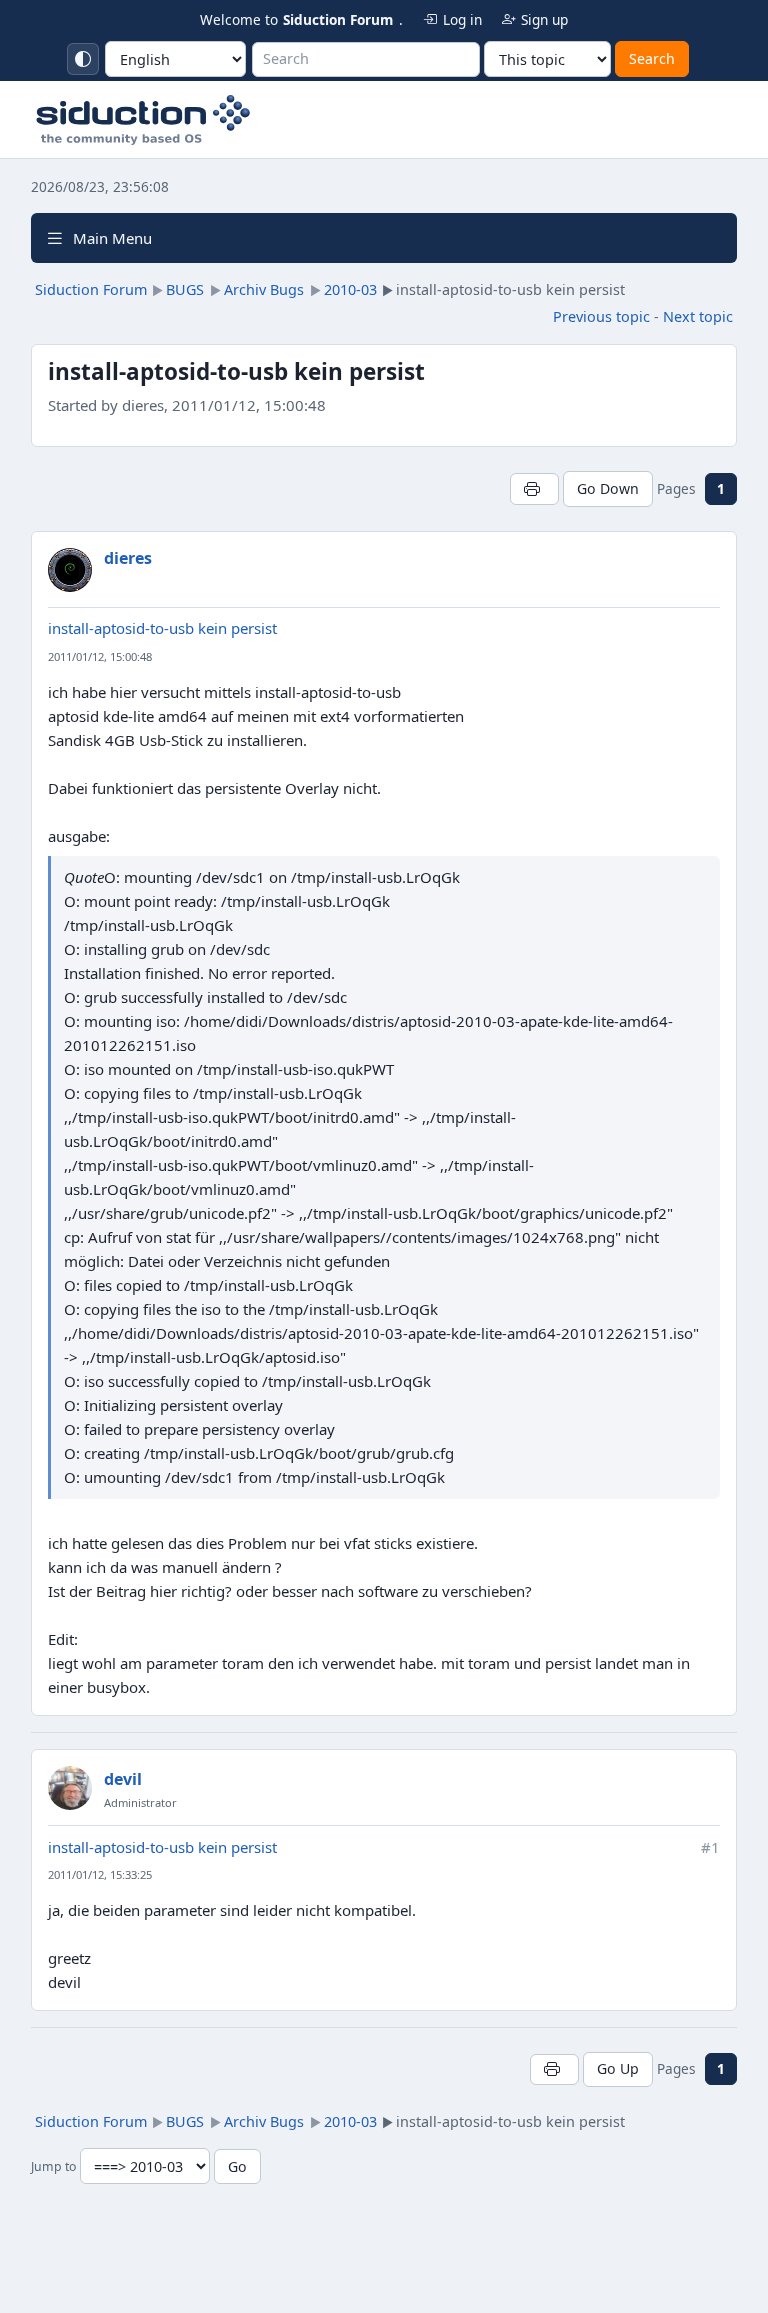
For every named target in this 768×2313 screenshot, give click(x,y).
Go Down (608, 488)
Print (534, 488)
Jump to (53, 2167)
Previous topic (601, 316)
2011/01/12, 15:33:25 (100, 1874)
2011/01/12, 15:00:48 (100, 656)
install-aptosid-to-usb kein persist (162, 628)
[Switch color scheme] (83, 59)
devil (123, 1779)
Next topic (698, 316)
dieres (128, 558)
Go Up (618, 2068)
